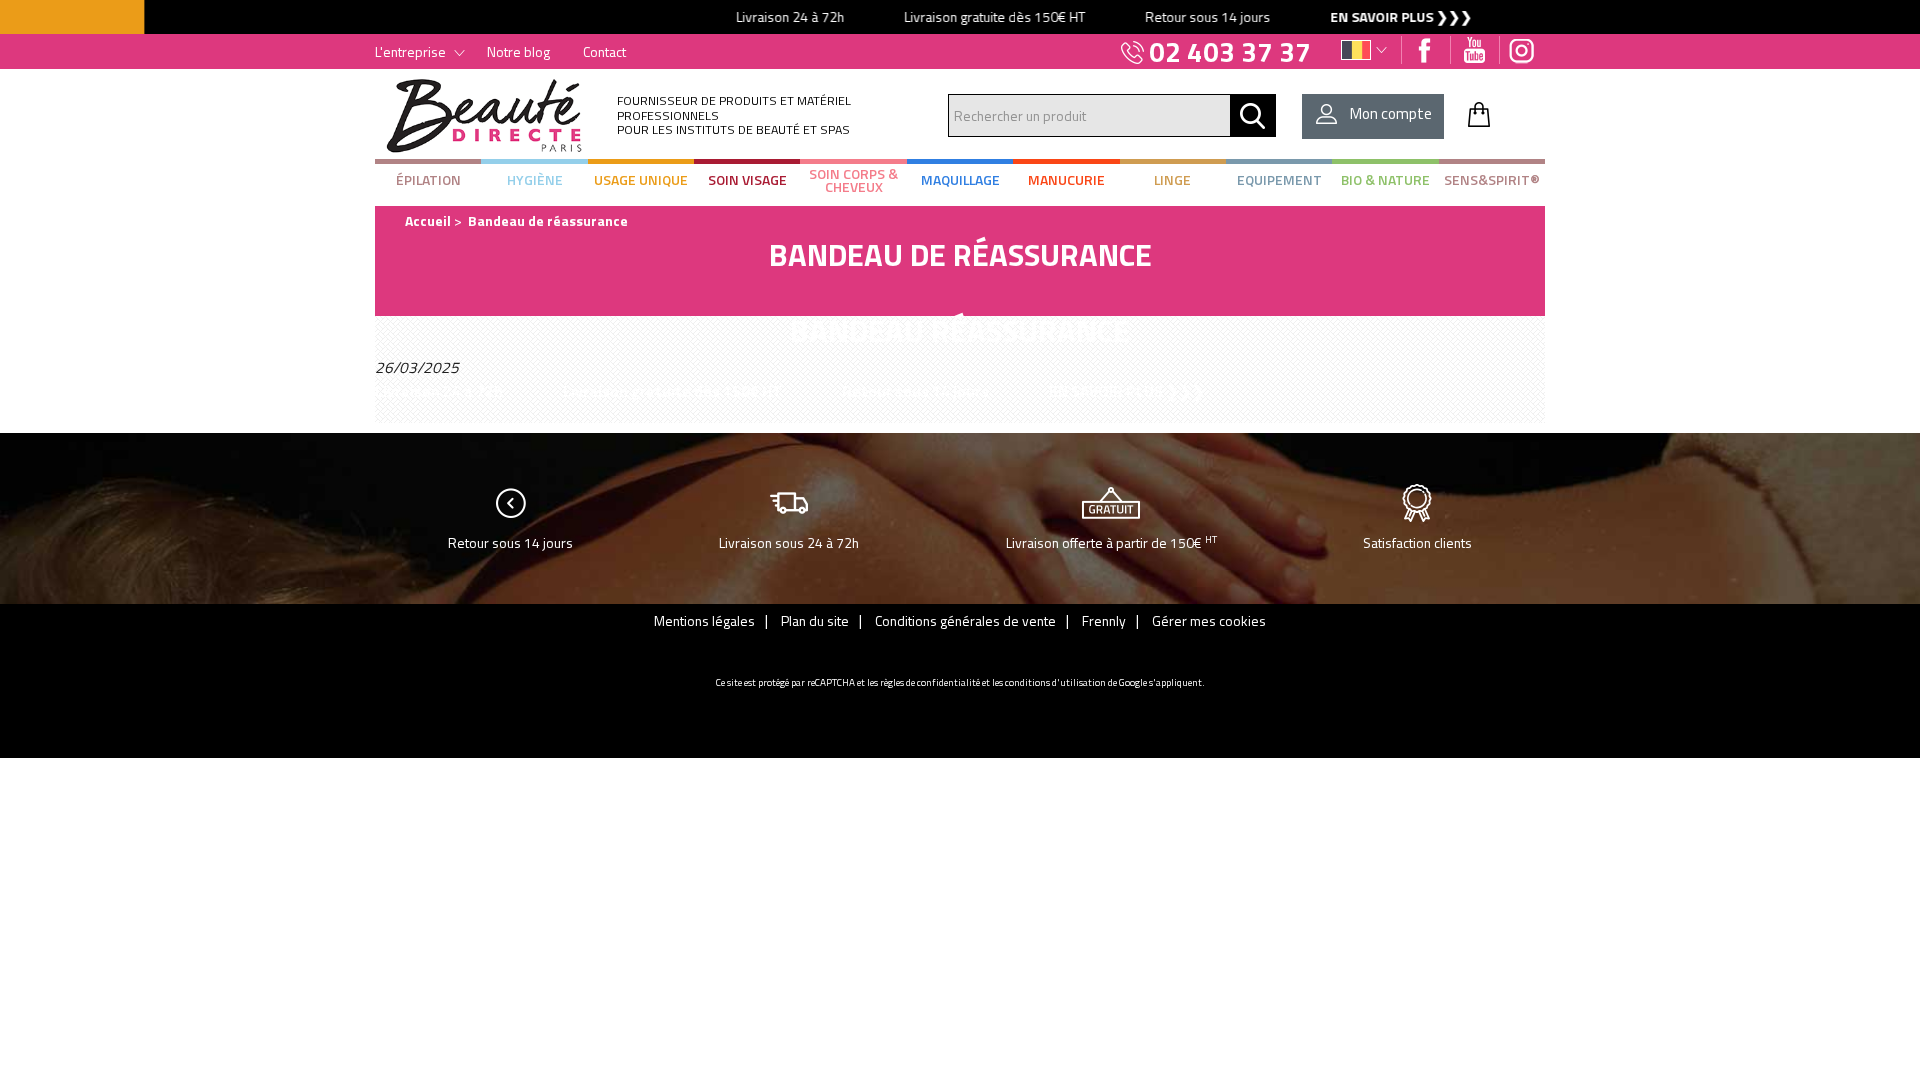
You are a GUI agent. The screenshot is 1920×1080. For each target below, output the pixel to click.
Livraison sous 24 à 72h (789, 542)
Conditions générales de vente (965, 620)
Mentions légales (704, 620)
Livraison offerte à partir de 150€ (1111, 542)
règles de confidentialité (930, 682)
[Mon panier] (1479, 114)
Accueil (428, 220)
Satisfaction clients (1417, 542)
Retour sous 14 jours (510, 542)
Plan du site (815, 620)
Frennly (1104, 620)
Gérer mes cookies (1209, 620)
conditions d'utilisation (1055, 682)
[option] (960, 17)
